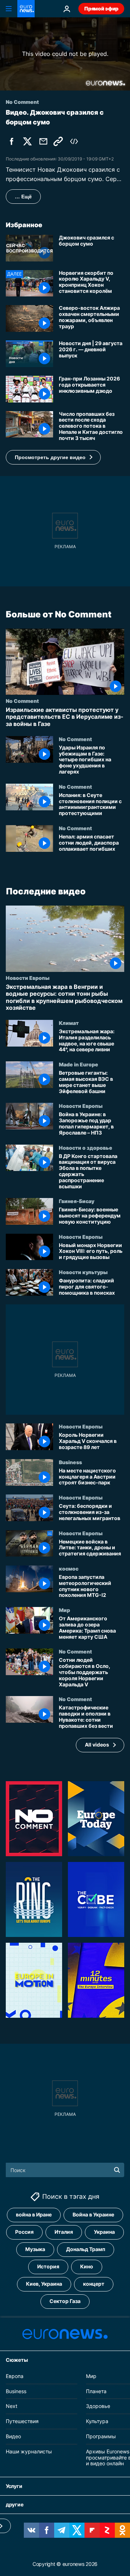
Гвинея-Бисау (77, 1201)
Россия (24, 2232)
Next (12, 2406)
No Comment (22, 701)
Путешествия (22, 2421)
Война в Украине (93, 2214)
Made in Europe (79, 1064)
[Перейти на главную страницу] (26, 9)
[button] (53, 457)
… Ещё (23, 197)
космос (69, 1568)
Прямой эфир (101, 8)
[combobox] (65, 2170)
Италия (64, 2232)
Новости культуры (83, 1272)
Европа (15, 2376)
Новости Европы (28, 978)
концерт (94, 2284)
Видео (13, 2436)
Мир (64, 1610)
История (48, 2266)
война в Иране (34, 2214)
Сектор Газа (65, 2301)
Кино (87, 2266)
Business (70, 1462)
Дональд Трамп (86, 2249)
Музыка (35, 2249)
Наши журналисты (29, 2451)
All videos (97, 1745)
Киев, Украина (44, 2284)
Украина (104, 2232)
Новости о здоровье (86, 1148)
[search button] (117, 2170)
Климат (69, 1023)
